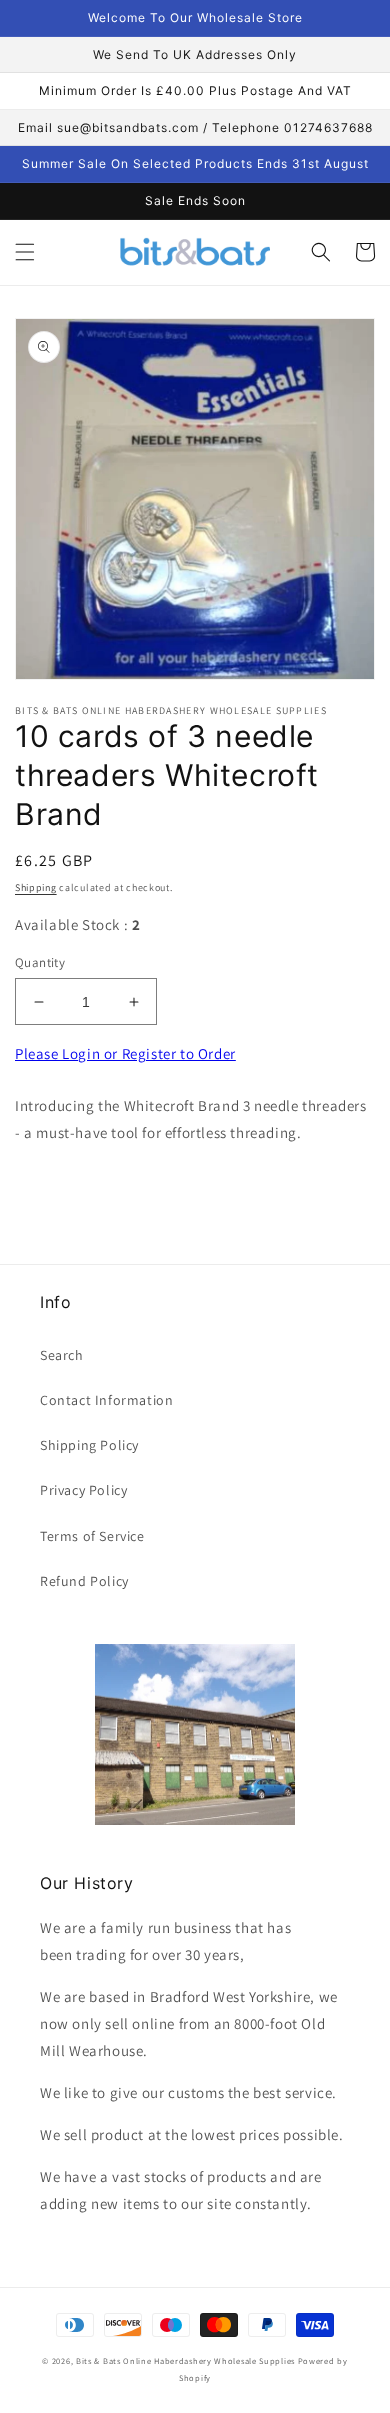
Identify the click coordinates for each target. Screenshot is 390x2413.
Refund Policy (84, 1581)
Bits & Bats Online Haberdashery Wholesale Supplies (185, 2360)
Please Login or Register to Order (125, 1053)
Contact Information (106, 1400)
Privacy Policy (83, 1490)
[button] (25, 252)
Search (62, 1355)
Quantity (40, 962)
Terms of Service (92, 1536)
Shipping (36, 887)
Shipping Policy (89, 1445)
